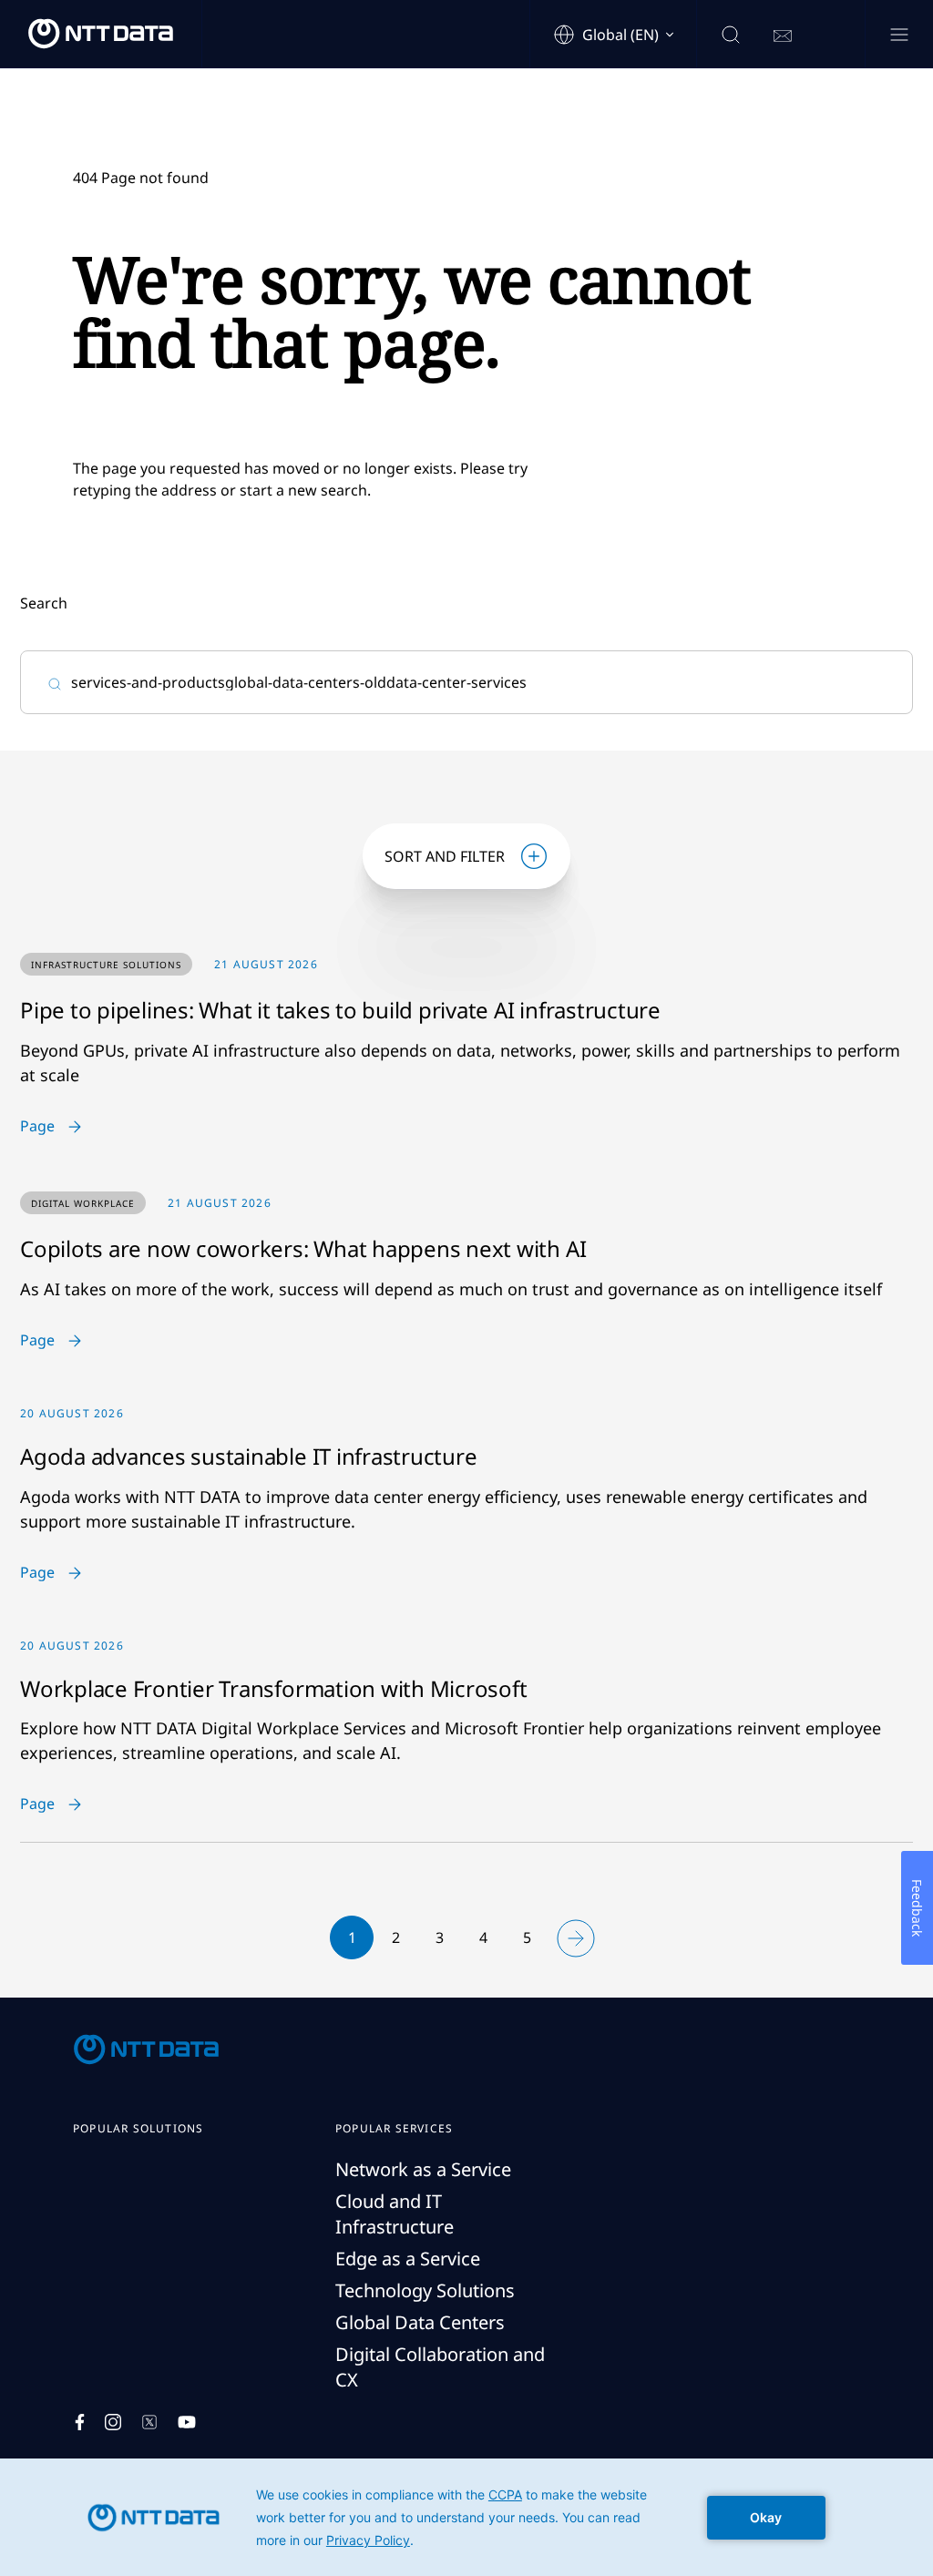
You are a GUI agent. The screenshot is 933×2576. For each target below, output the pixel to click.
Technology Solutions (425, 2290)
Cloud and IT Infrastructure (395, 2214)
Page (37, 1127)
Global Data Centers (420, 2322)
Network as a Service (423, 2169)
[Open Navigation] (899, 36)
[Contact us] (783, 36)
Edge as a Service (408, 2259)
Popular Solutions (138, 2129)
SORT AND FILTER (445, 856)
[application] (466, 2517)
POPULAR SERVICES (394, 2129)
